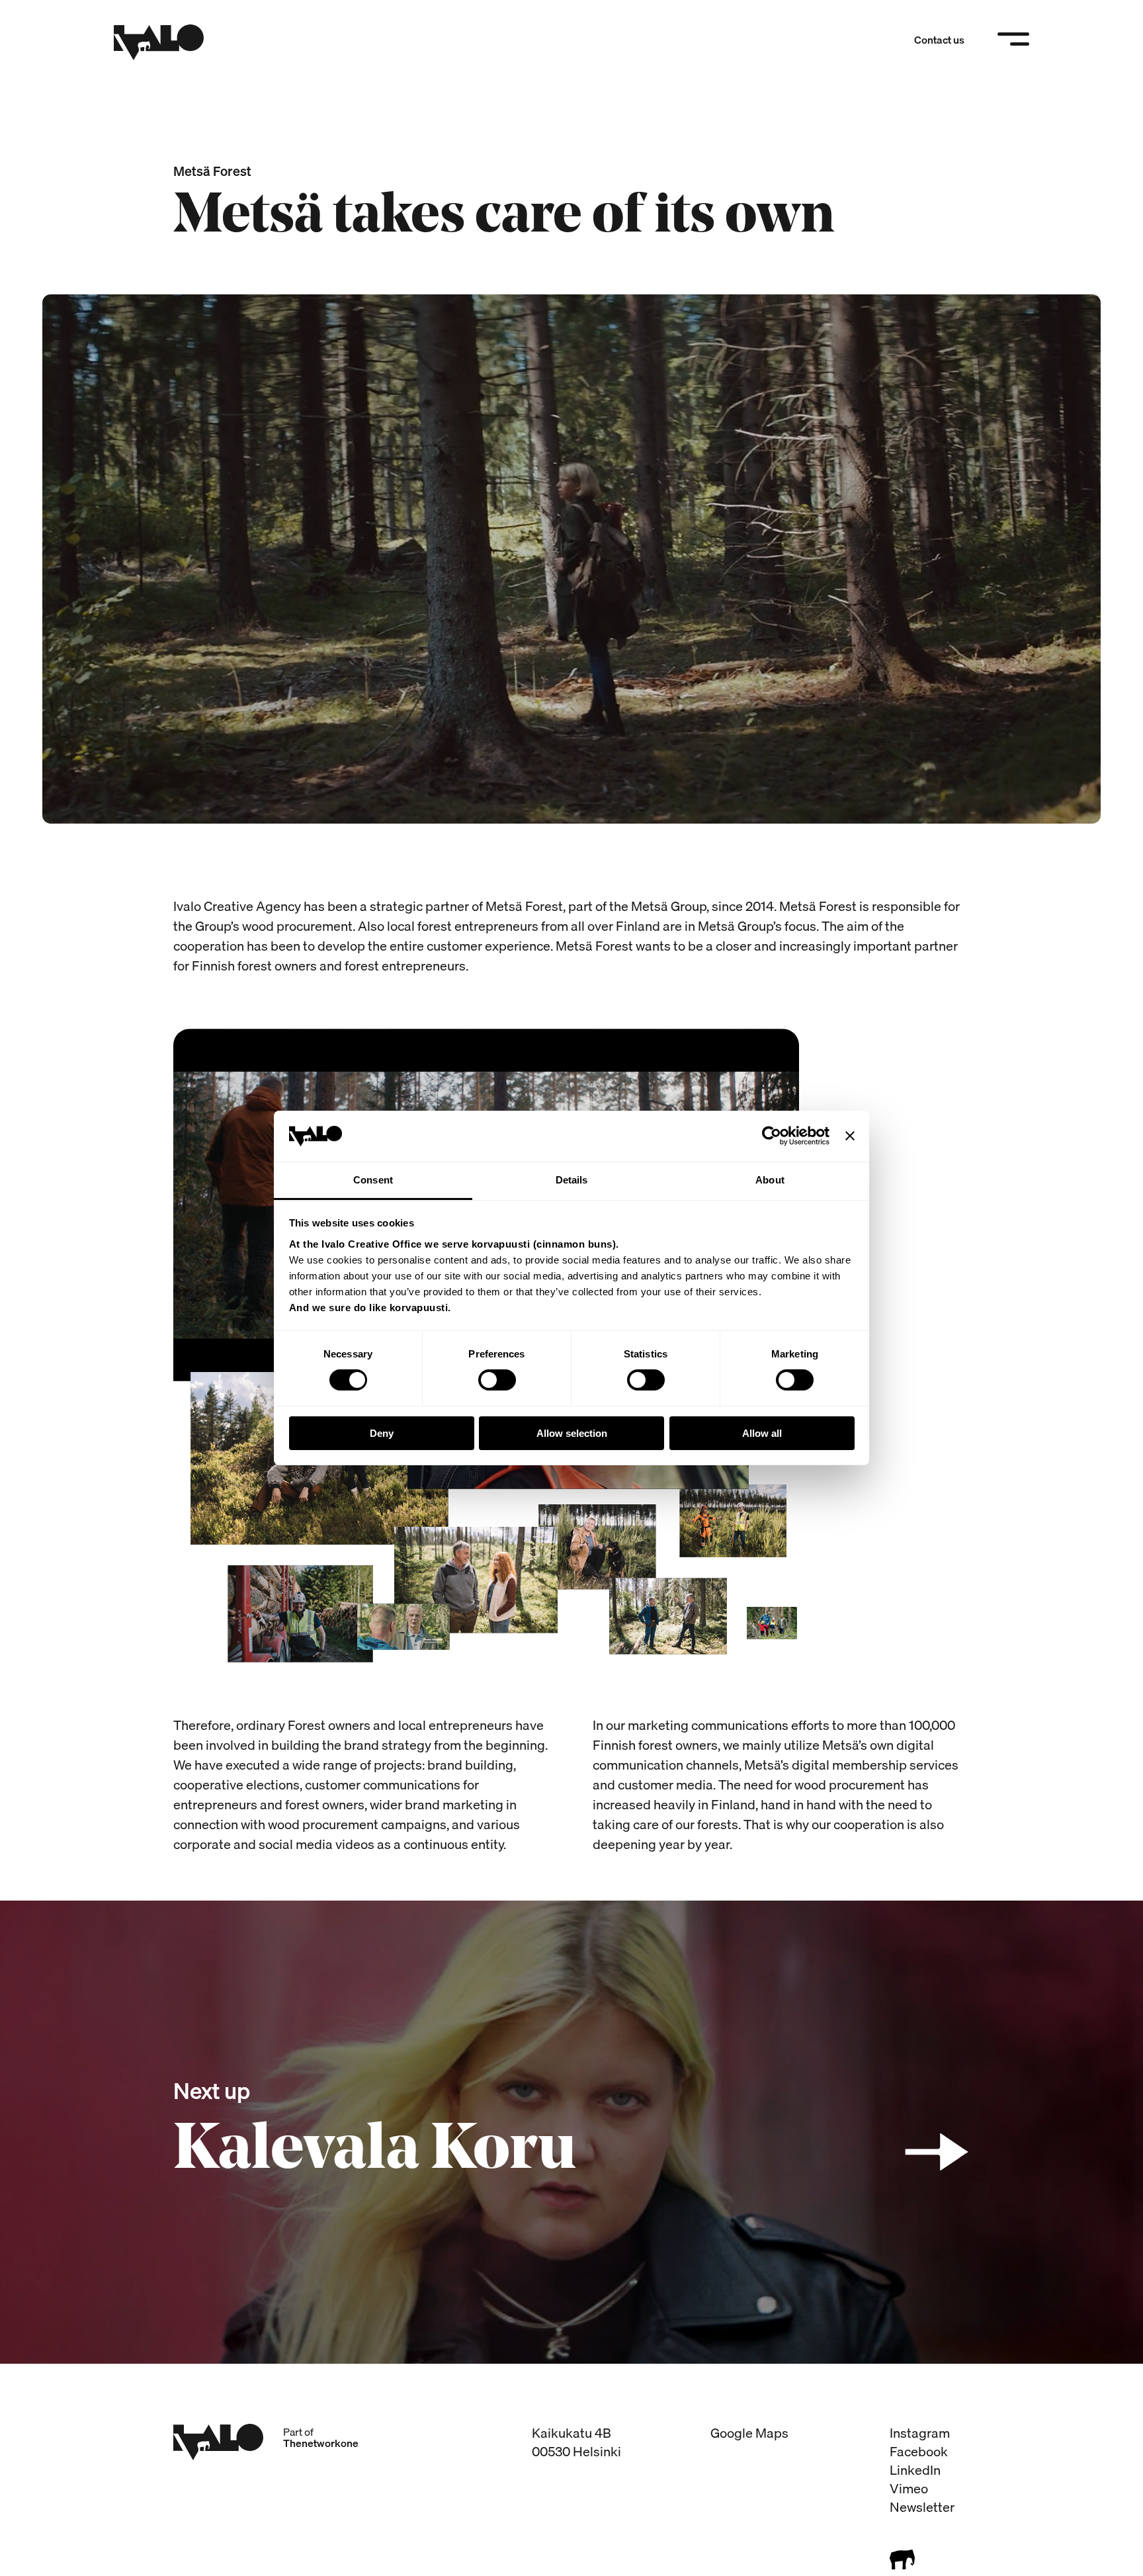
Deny (382, 1433)
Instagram (920, 2433)
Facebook (919, 2451)
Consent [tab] (373, 1180)
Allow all (762, 1433)
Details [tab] (572, 1180)
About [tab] (770, 1180)
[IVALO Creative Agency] (159, 42)
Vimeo (909, 2488)
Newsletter (922, 2507)
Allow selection (572, 1433)
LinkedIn (915, 2470)
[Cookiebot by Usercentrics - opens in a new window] (772, 1136)
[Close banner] (850, 1136)
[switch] (497, 1380)
